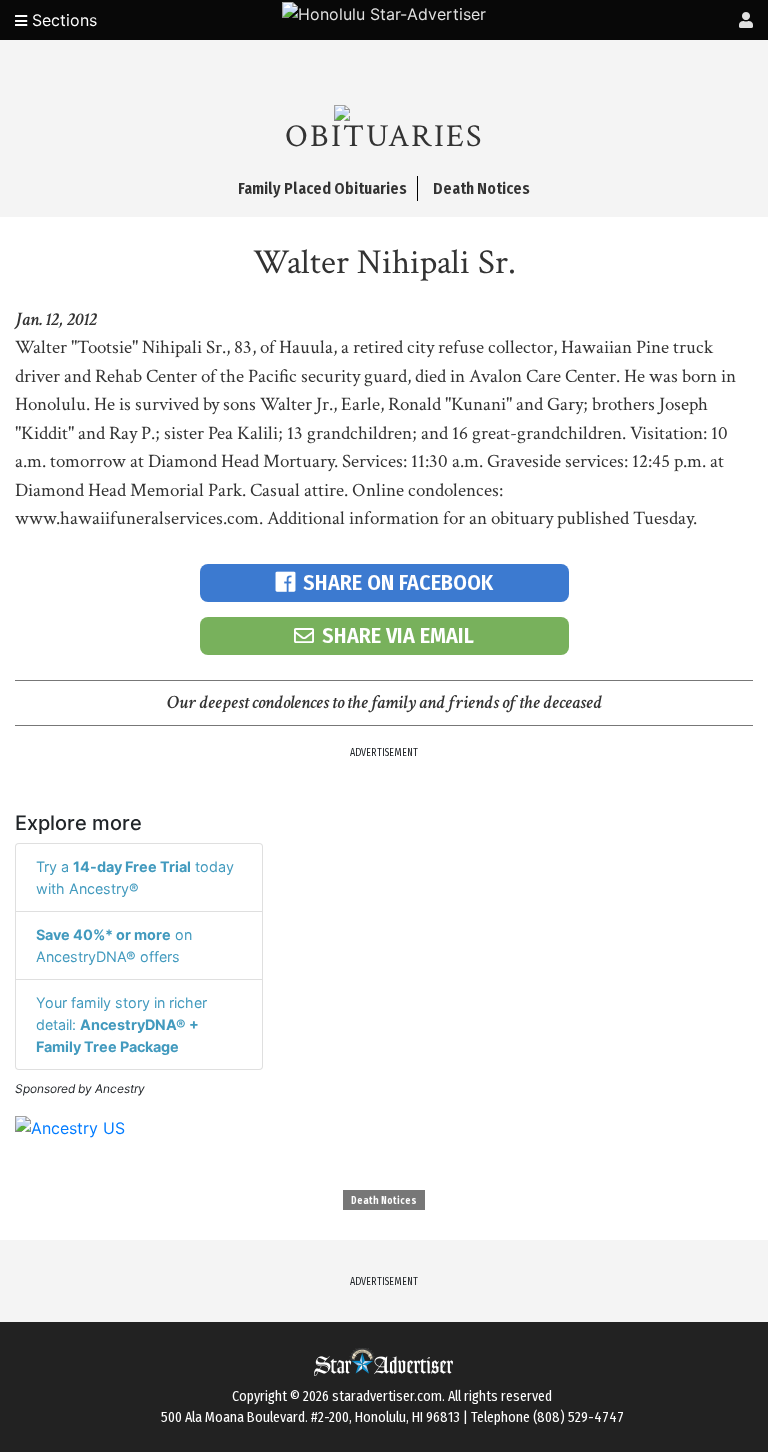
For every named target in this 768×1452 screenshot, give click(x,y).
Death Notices (384, 1201)
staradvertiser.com (387, 1396)
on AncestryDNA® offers (114, 945)
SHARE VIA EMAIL (398, 635)
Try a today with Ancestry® (135, 877)
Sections (62, 20)
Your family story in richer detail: (121, 1024)
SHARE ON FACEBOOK (398, 582)
